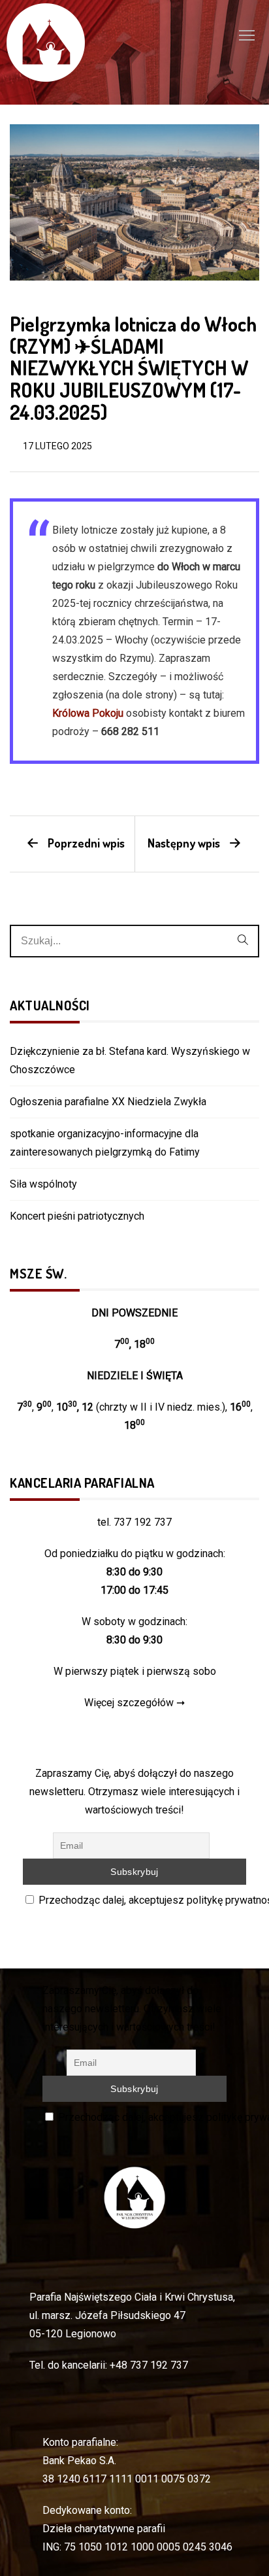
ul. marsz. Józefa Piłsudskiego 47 (107, 2315)
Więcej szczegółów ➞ (134, 1703)
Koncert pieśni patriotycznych (77, 1216)
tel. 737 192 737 (134, 1522)
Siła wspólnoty (43, 1184)
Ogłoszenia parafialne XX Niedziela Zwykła (108, 1102)
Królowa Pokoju (88, 713)
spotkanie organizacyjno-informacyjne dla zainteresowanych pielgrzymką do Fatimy (105, 1143)
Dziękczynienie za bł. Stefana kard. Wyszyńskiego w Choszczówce (130, 1060)
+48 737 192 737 (149, 2365)
